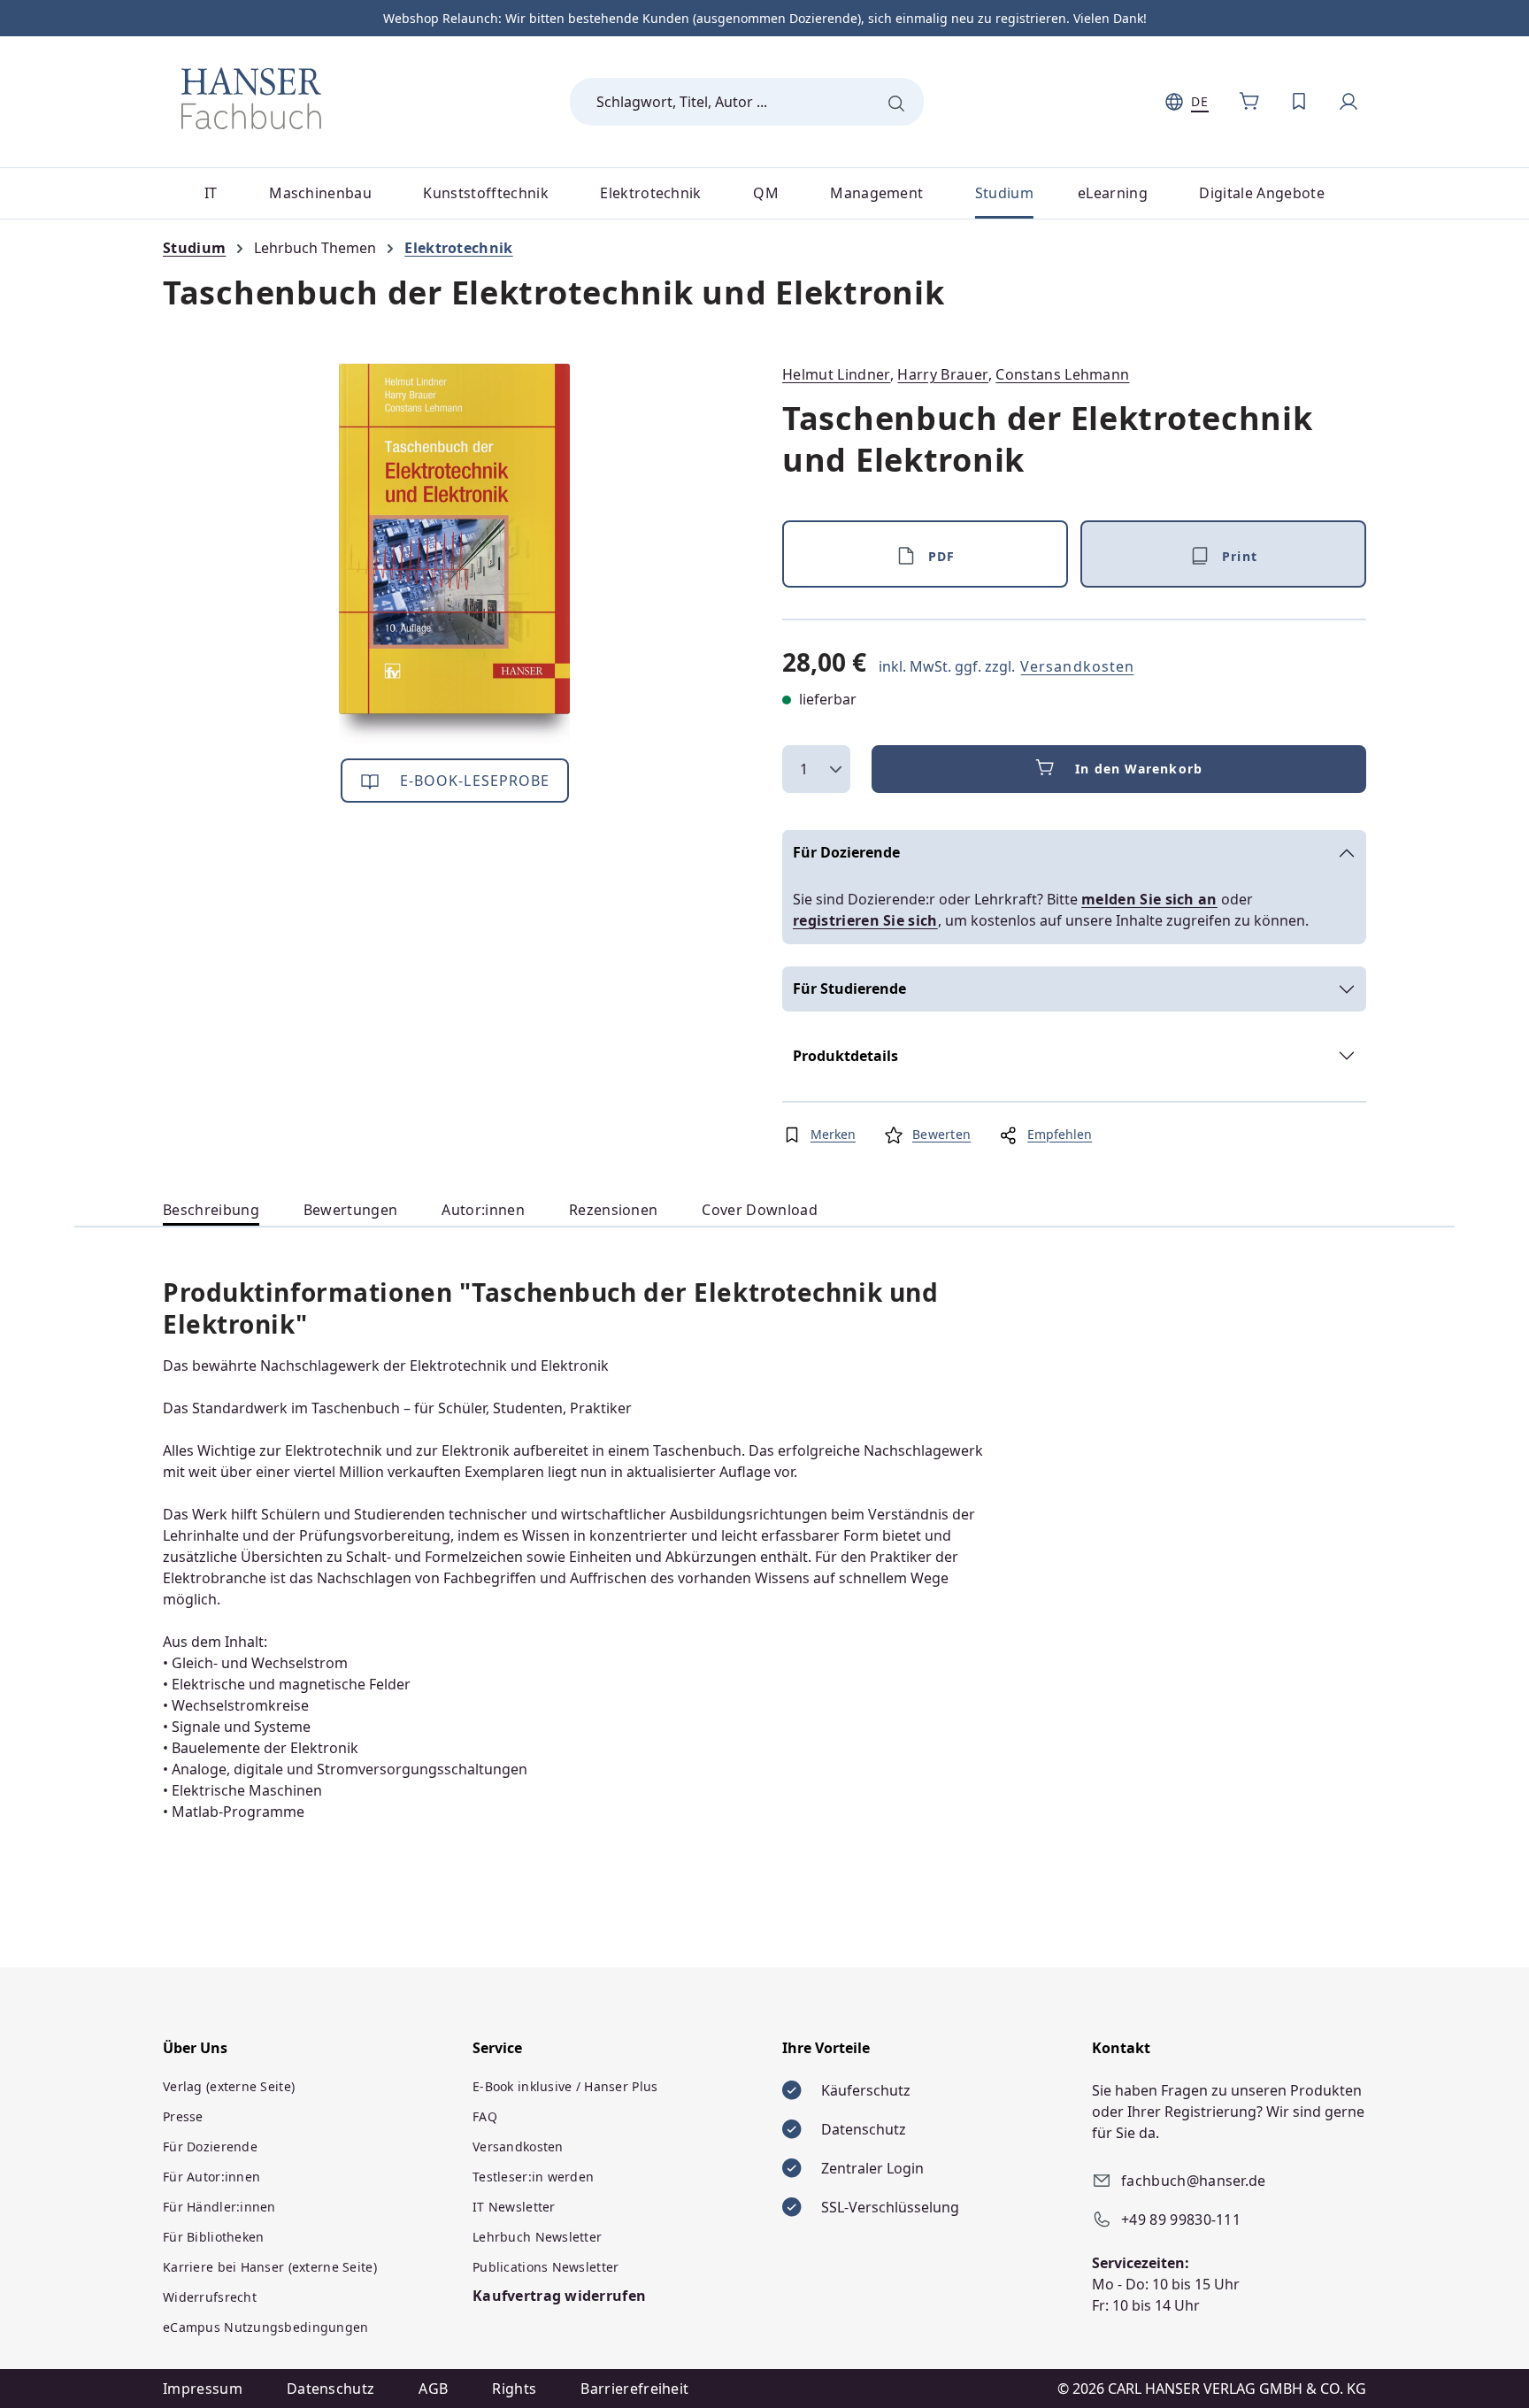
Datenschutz (331, 2389)
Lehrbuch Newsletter (537, 2237)
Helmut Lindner (836, 374)
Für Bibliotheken (213, 2237)
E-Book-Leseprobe (473, 781)
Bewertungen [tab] (351, 1210)
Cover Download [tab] (759, 1210)
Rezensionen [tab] (614, 1210)
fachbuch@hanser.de (1194, 2181)
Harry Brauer (943, 374)
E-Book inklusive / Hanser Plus (565, 2086)
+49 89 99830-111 (1181, 2220)
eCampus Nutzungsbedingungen (266, 2327)
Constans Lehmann (1062, 374)
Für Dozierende (846, 852)
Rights (514, 2389)
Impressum (203, 2389)
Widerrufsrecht (210, 2297)
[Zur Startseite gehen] (251, 98)
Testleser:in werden (533, 2177)
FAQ (485, 2116)
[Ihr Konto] (1348, 102)
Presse (183, 2116)
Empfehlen (1060, 1134)
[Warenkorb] (1249, 102)
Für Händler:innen (219, 2207)
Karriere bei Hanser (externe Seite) (270, 2267)
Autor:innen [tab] (483, 1210)
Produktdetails (845, 1056)
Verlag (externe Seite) (229, 2086)
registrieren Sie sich (865, 920)
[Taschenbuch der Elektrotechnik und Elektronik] (454, 554)
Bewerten (941, 1134)
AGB (433, 2389)
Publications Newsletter (546, 2267)
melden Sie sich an (1149, 899)
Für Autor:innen (211, 2177)
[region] (455, 554)
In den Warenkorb (1139, 769)
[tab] (211, 1210)
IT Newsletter (514, 2207)
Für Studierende (849, 989)
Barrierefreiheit (634, 2389)
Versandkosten (1077, 666)
